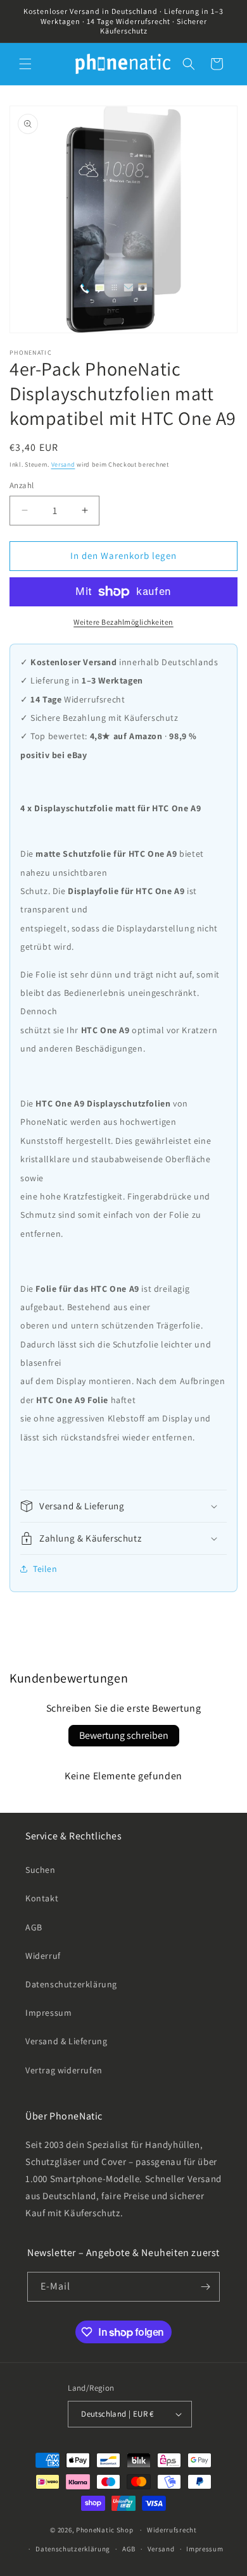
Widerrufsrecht (172, 2530)
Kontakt (42, 1898)
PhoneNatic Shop (105, 2530)
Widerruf (43, 1956)
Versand (63, 464)
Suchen (41, 1870)
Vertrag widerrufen (64, 2070)
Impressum (48, 2013)
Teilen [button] (45, 1569)
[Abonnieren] (205, 2287)
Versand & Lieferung (66, 2041)
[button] (25, 64)
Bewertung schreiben (124, 1735)
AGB (34, 1927)
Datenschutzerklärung (71, 1984)
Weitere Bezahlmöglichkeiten (123, 622)
